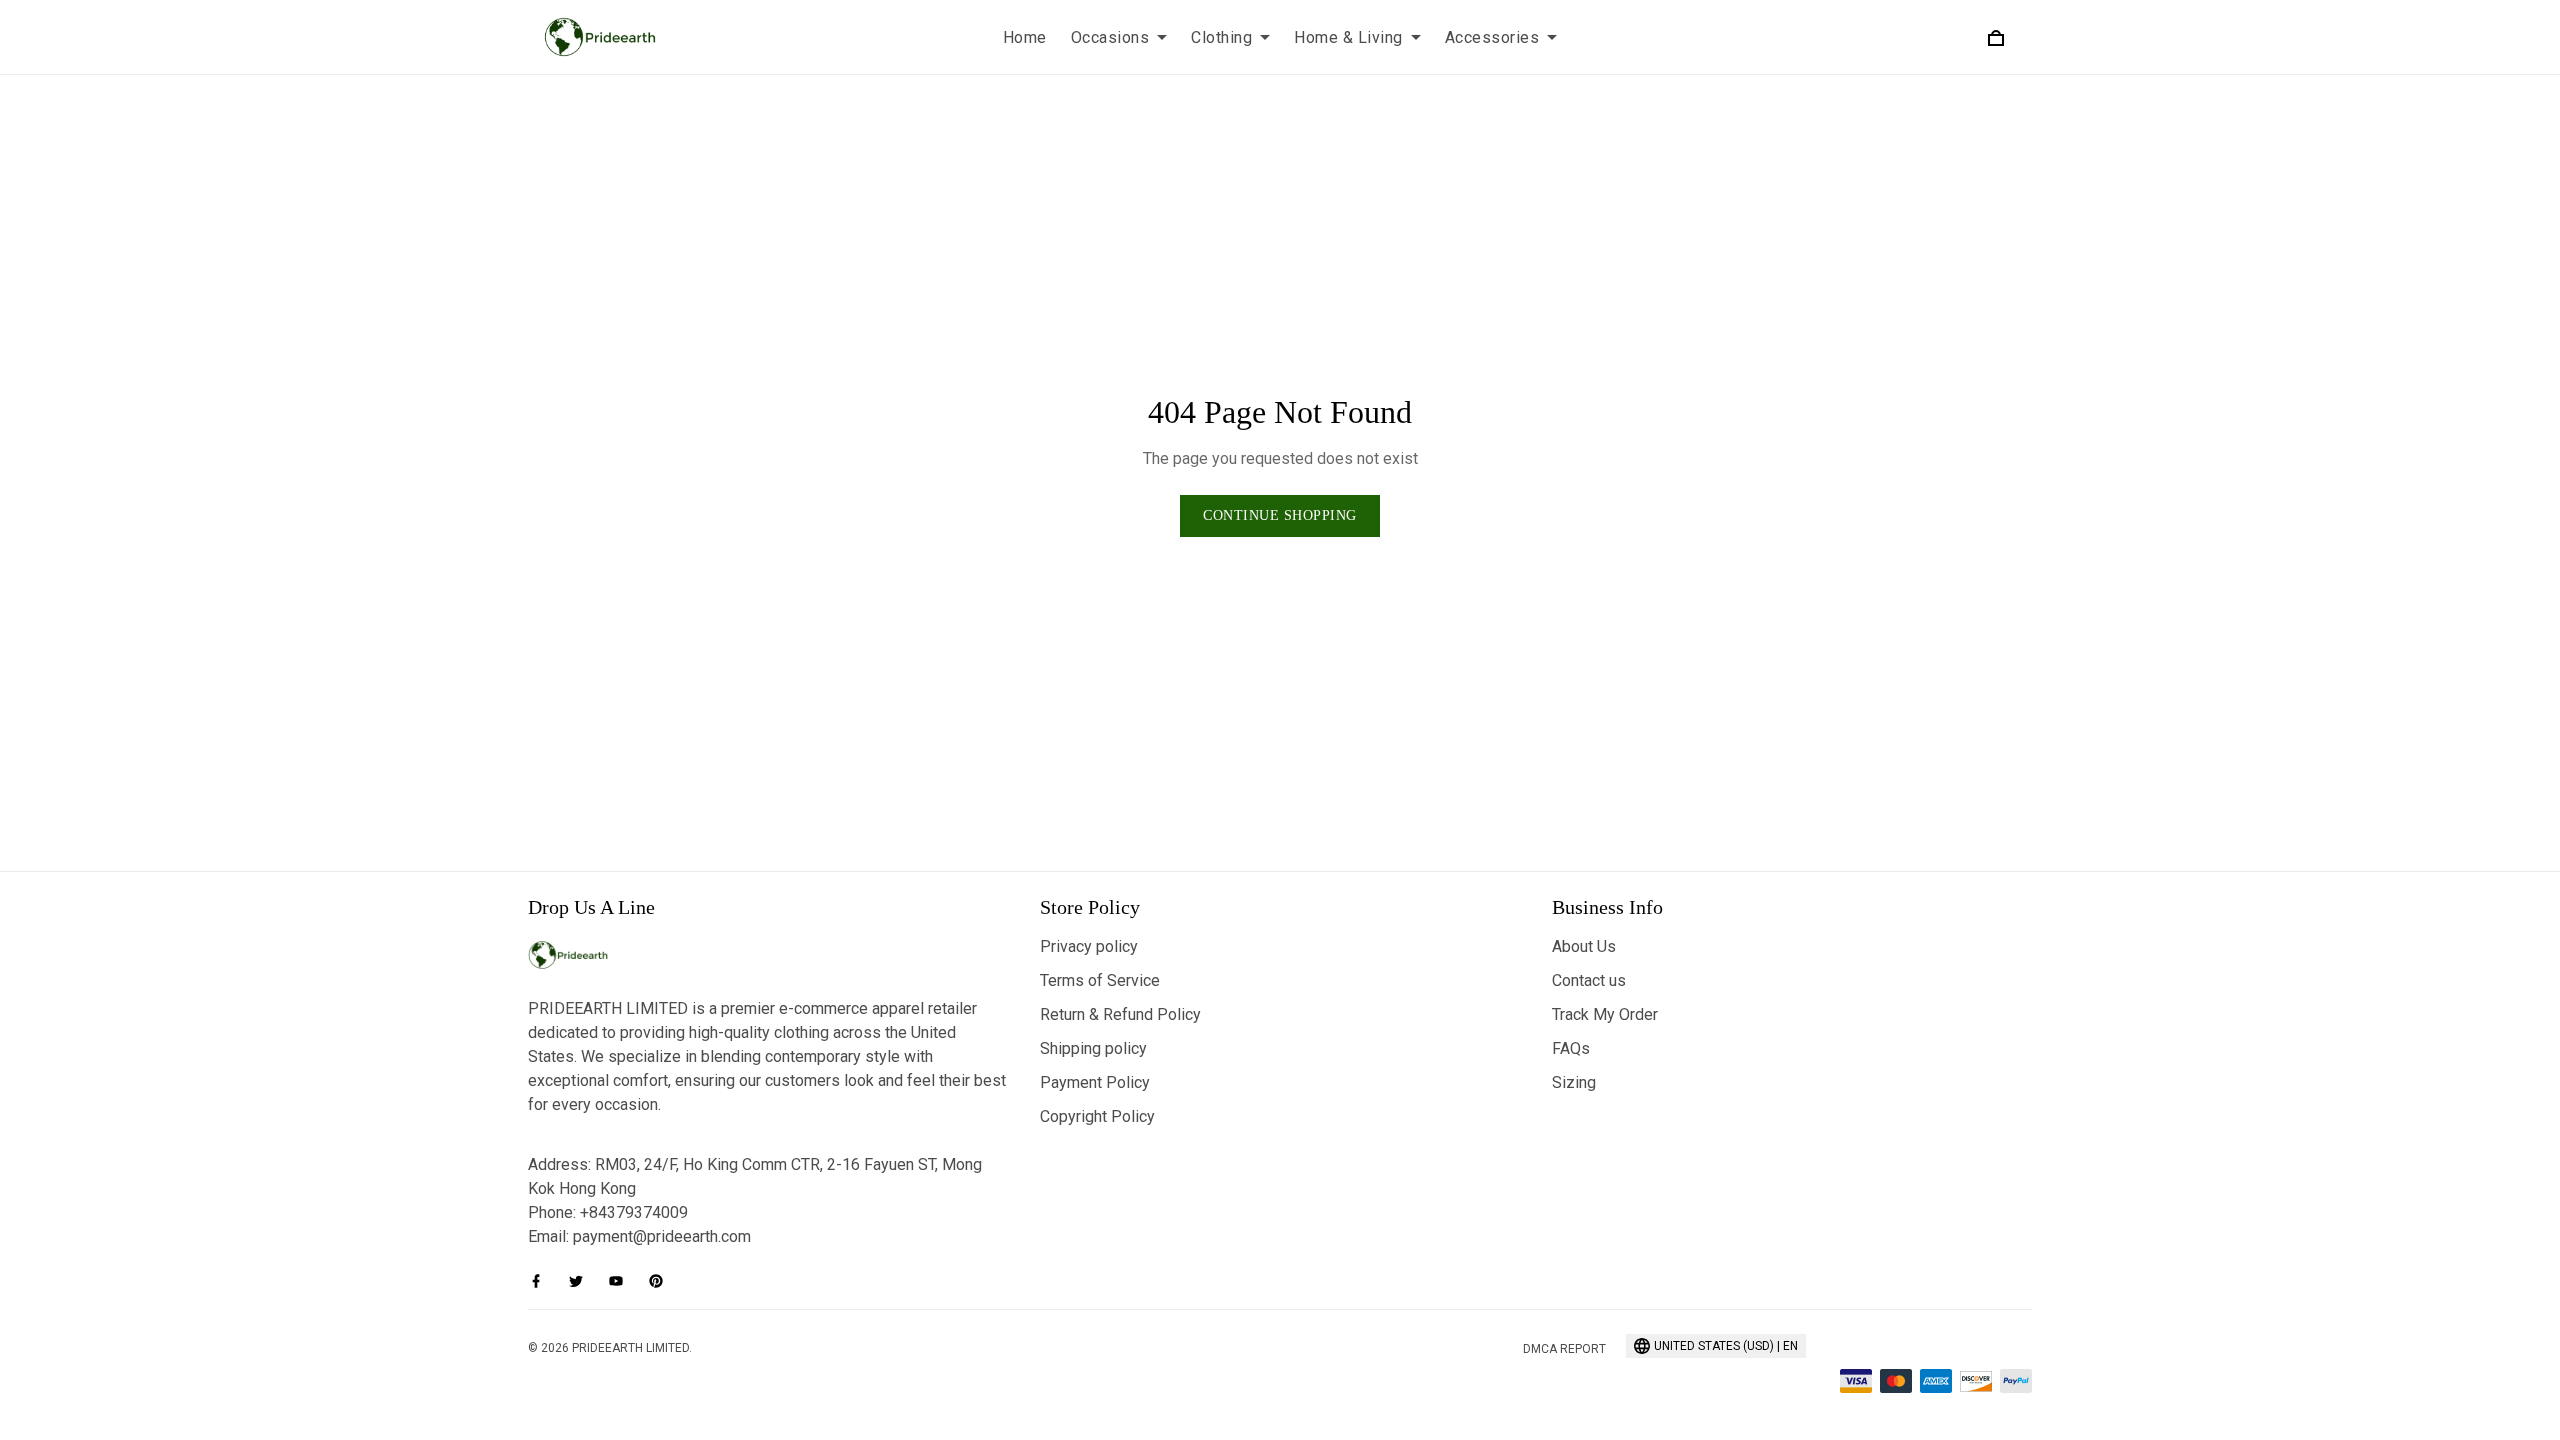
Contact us (1589, 980)
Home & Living (1348, 37)
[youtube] (622, 1281)
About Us (1584, 946)
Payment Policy (1095, 1082)
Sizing (1574, 1082)
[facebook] (542, 1281)
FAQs (1571, 1048)
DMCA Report (1564, 1349)
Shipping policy (1093, 1048)
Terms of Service (1100, 980)
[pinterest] (662, 1281)
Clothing (1221, 37)
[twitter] (582, 1281)
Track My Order (1605, 1014)
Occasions (1110, 37)
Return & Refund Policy (1120, 1014)
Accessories (1492, 37)
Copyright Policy (1097, 1116)
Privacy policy (1089, 946)
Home (1025, 37)
